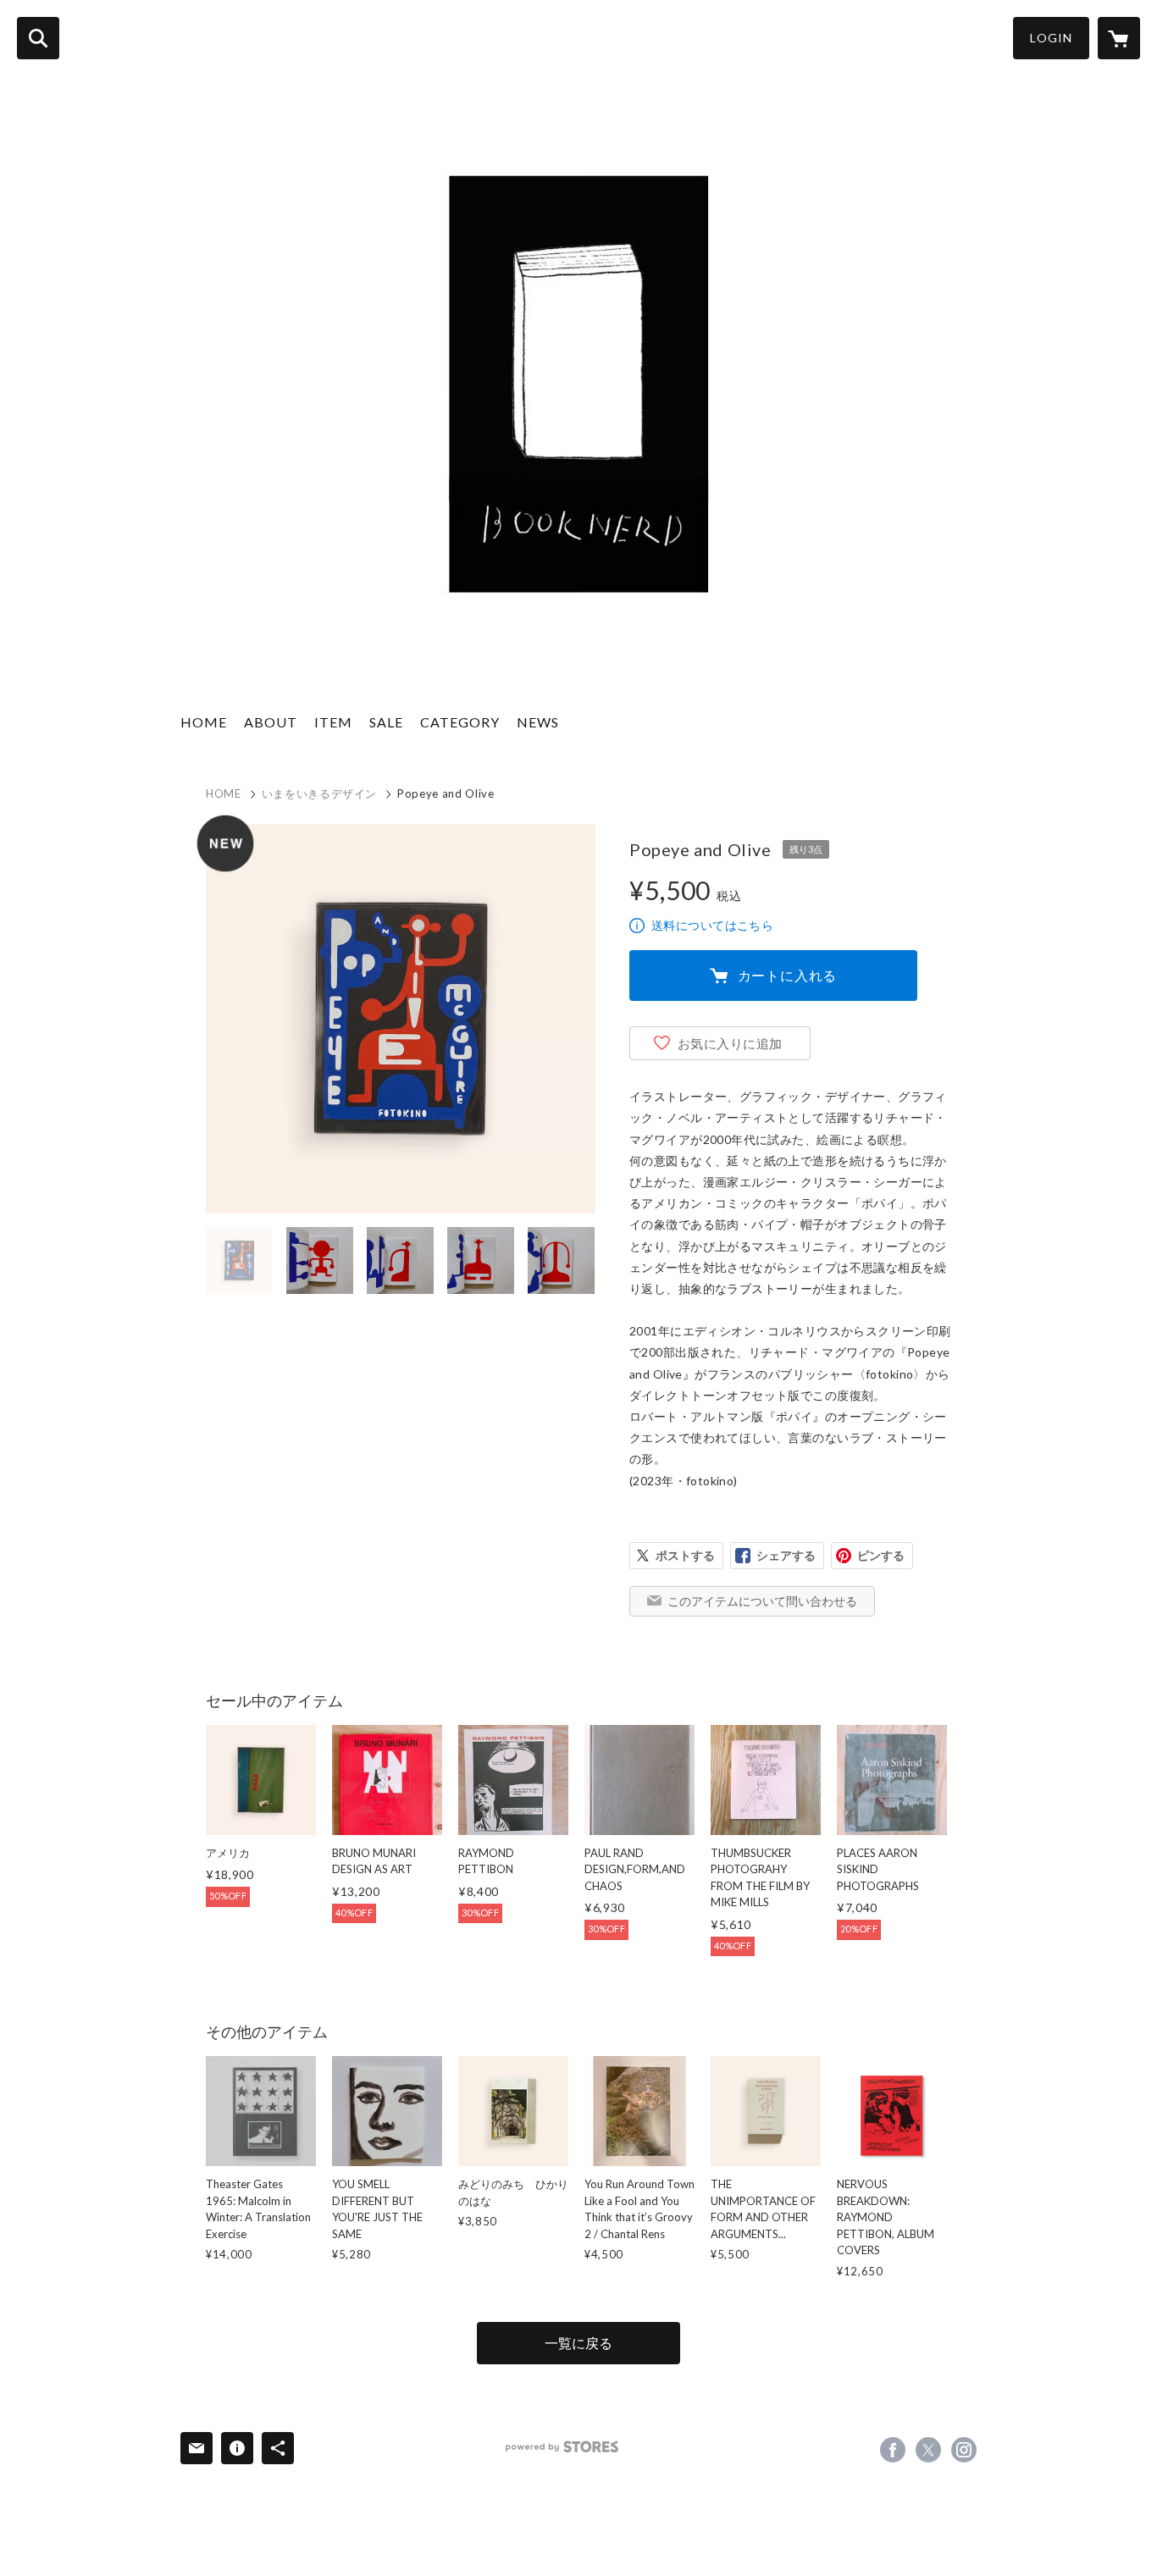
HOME (204, 722)
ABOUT (271, 722)
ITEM (333, 722)
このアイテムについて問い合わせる (762, 1601)
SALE (386, 722)
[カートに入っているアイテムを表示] (1119, 38)
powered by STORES (562, 2447)
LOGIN (1051, 38)
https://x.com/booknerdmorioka (928, 2450)
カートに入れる (788, 975)
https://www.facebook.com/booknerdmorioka (893, 2450)
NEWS (538, 722)
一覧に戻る (578, 2343)
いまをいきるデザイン (320, 793)
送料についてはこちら (712, 925)
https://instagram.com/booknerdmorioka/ (964, 2450)
